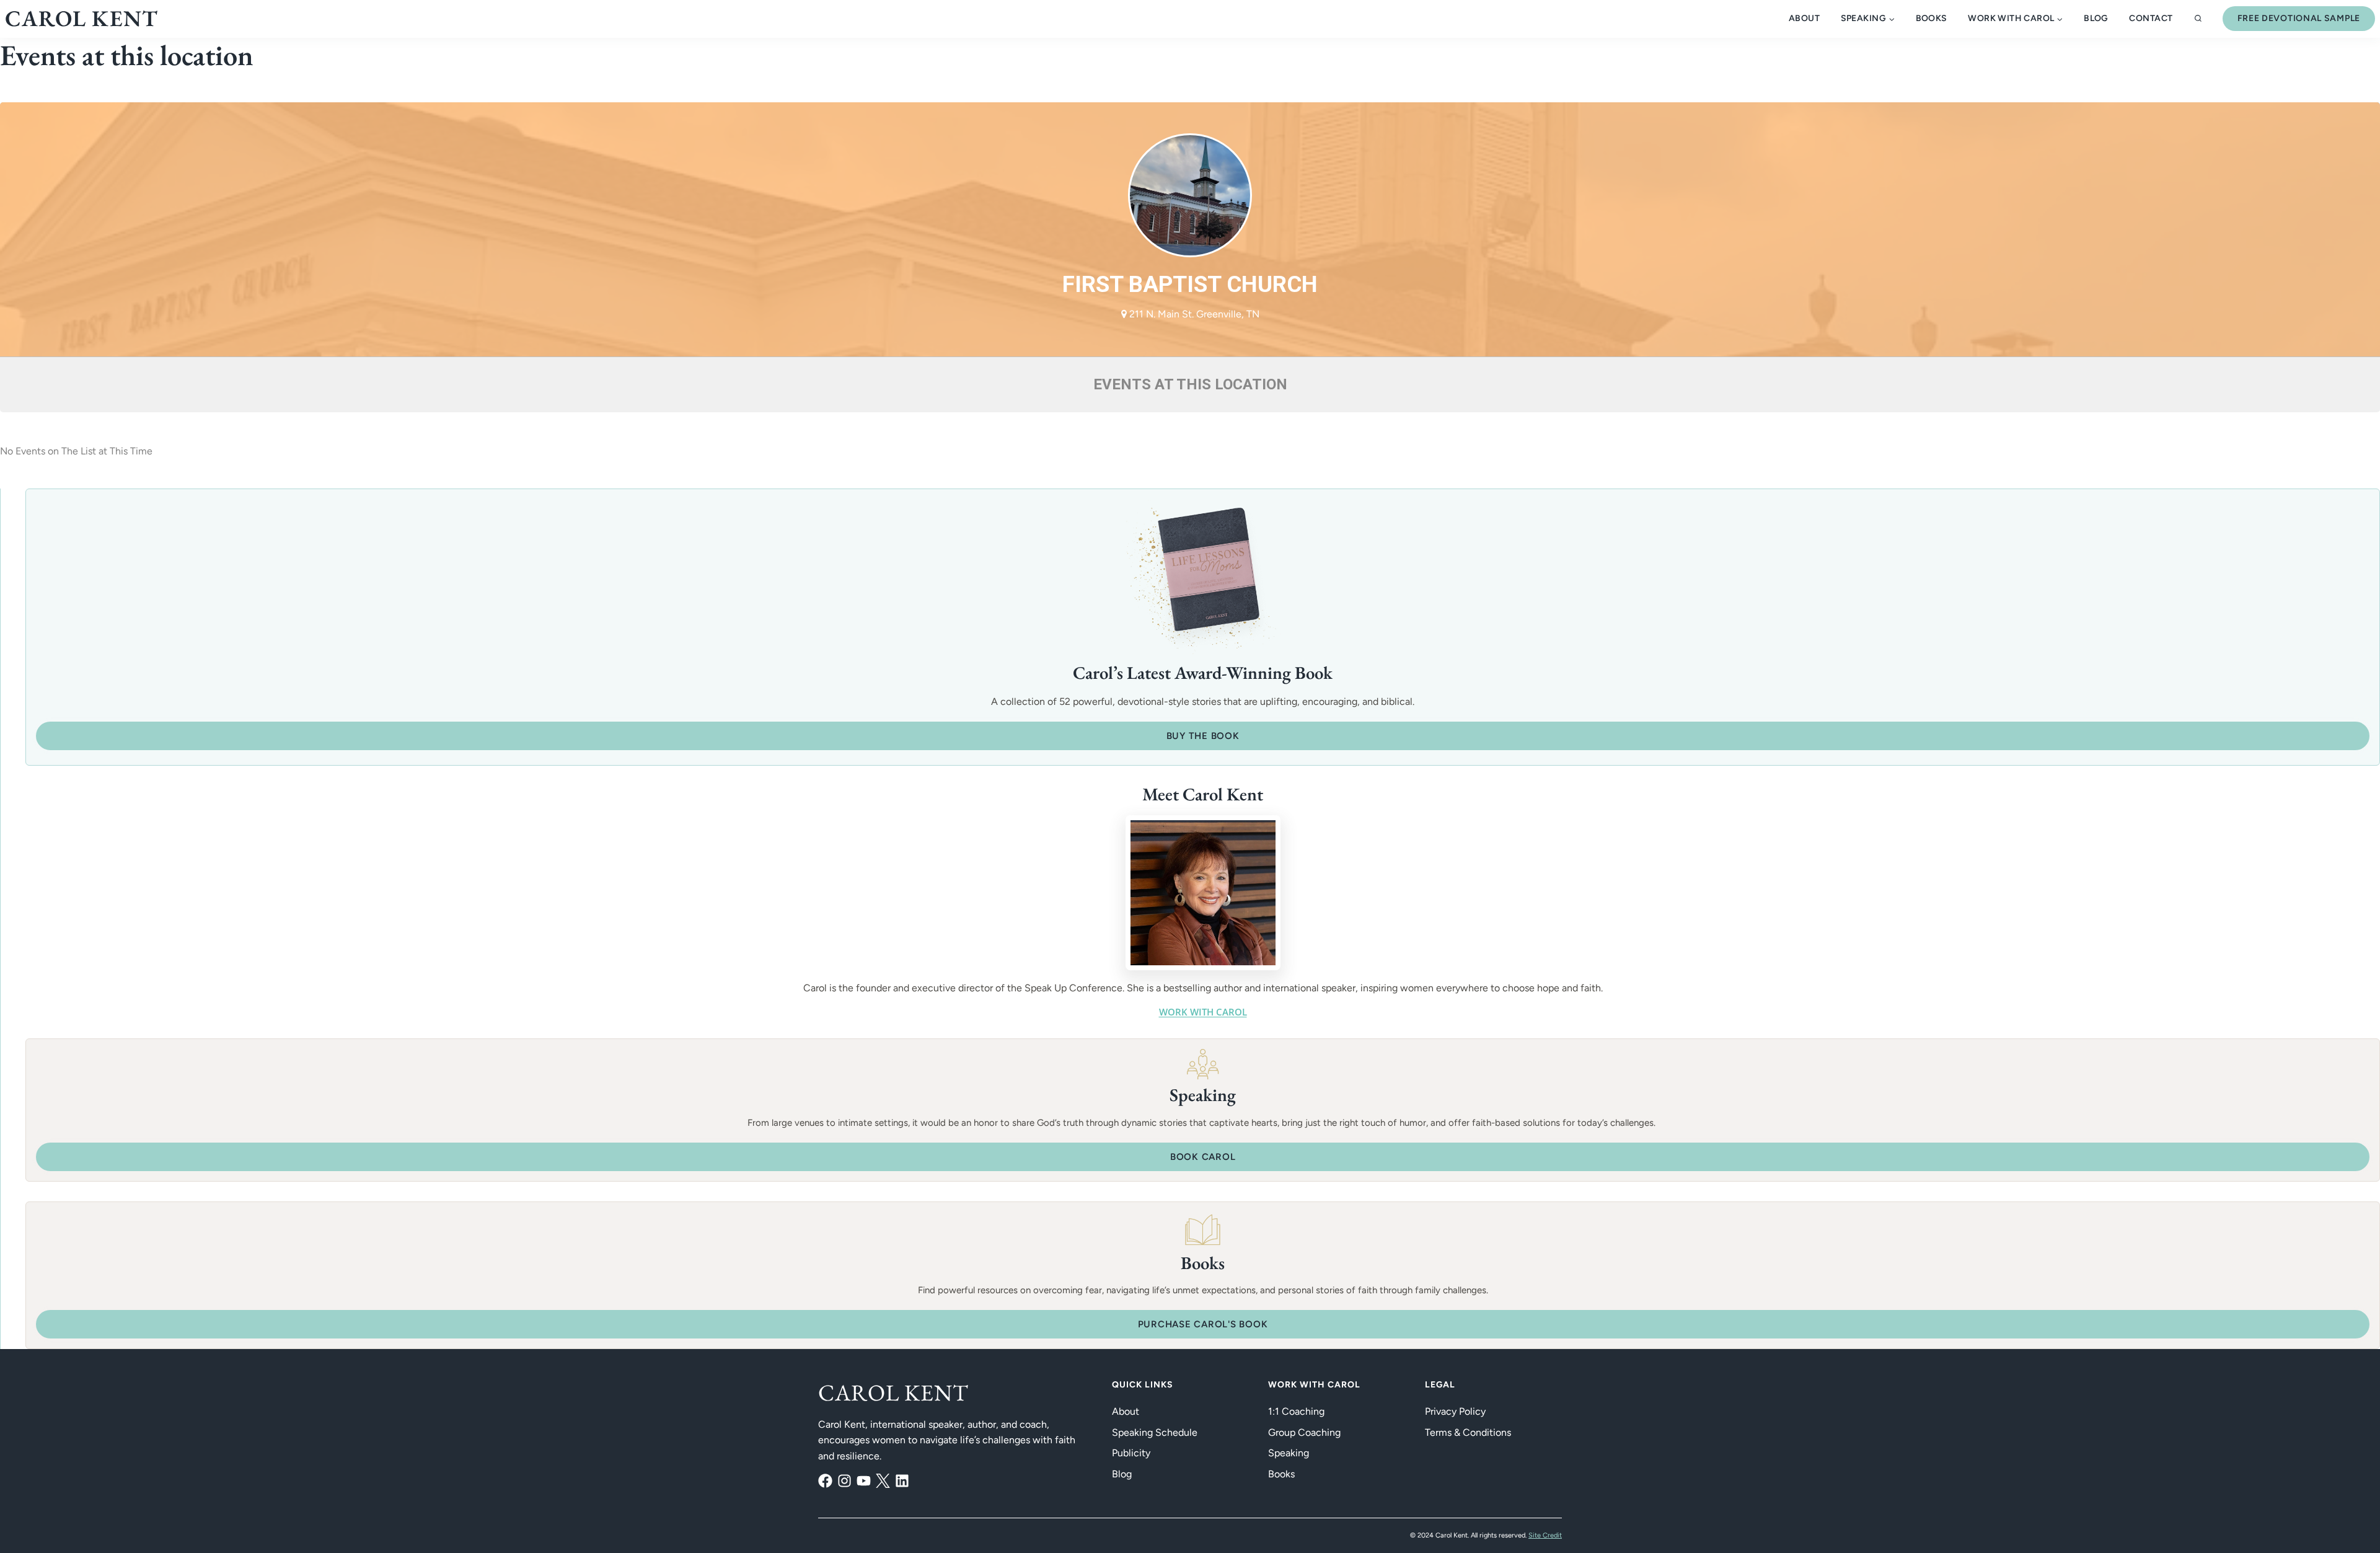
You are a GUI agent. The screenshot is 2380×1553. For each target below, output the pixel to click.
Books (1932, 18)
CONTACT (2151, 18)
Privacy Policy (1455, 1411)
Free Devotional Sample (2299, 18)
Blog (1122, 1474)
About (1804, 18)
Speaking (1289, 1453)
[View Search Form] (2198, 19)
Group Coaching (1304, 1432)
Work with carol (1203, 1012)
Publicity (1131, 1453)
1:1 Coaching (1296, 1411)
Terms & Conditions (1468, 1432)
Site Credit (1545, 1535)
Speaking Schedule (1155, 1432)
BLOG (2096, 18)
